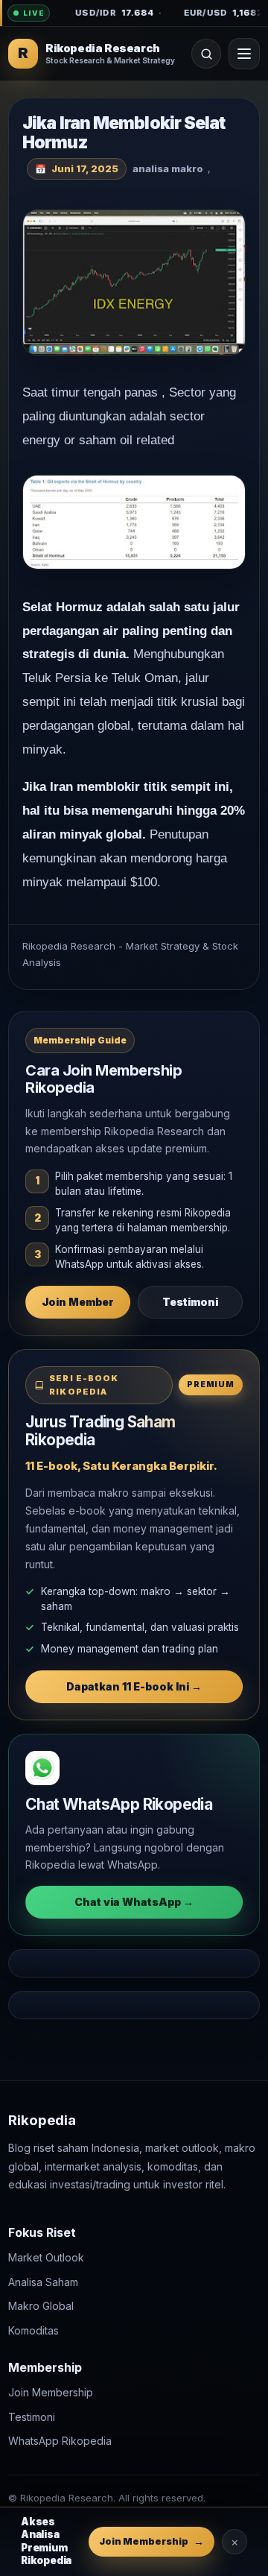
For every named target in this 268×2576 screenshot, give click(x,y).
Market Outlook (46, 2257)
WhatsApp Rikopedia (60, 2441)
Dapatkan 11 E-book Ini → (134, 1686)
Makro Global (41, 2306)
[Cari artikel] (206, 54)
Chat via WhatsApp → (134, 1902)
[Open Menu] (244, 54)
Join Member (78, 1302)
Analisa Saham (43, 2282)
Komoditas (33, 2330)
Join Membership (51, 2392)
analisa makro (168, 168)
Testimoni (190, 1302)
